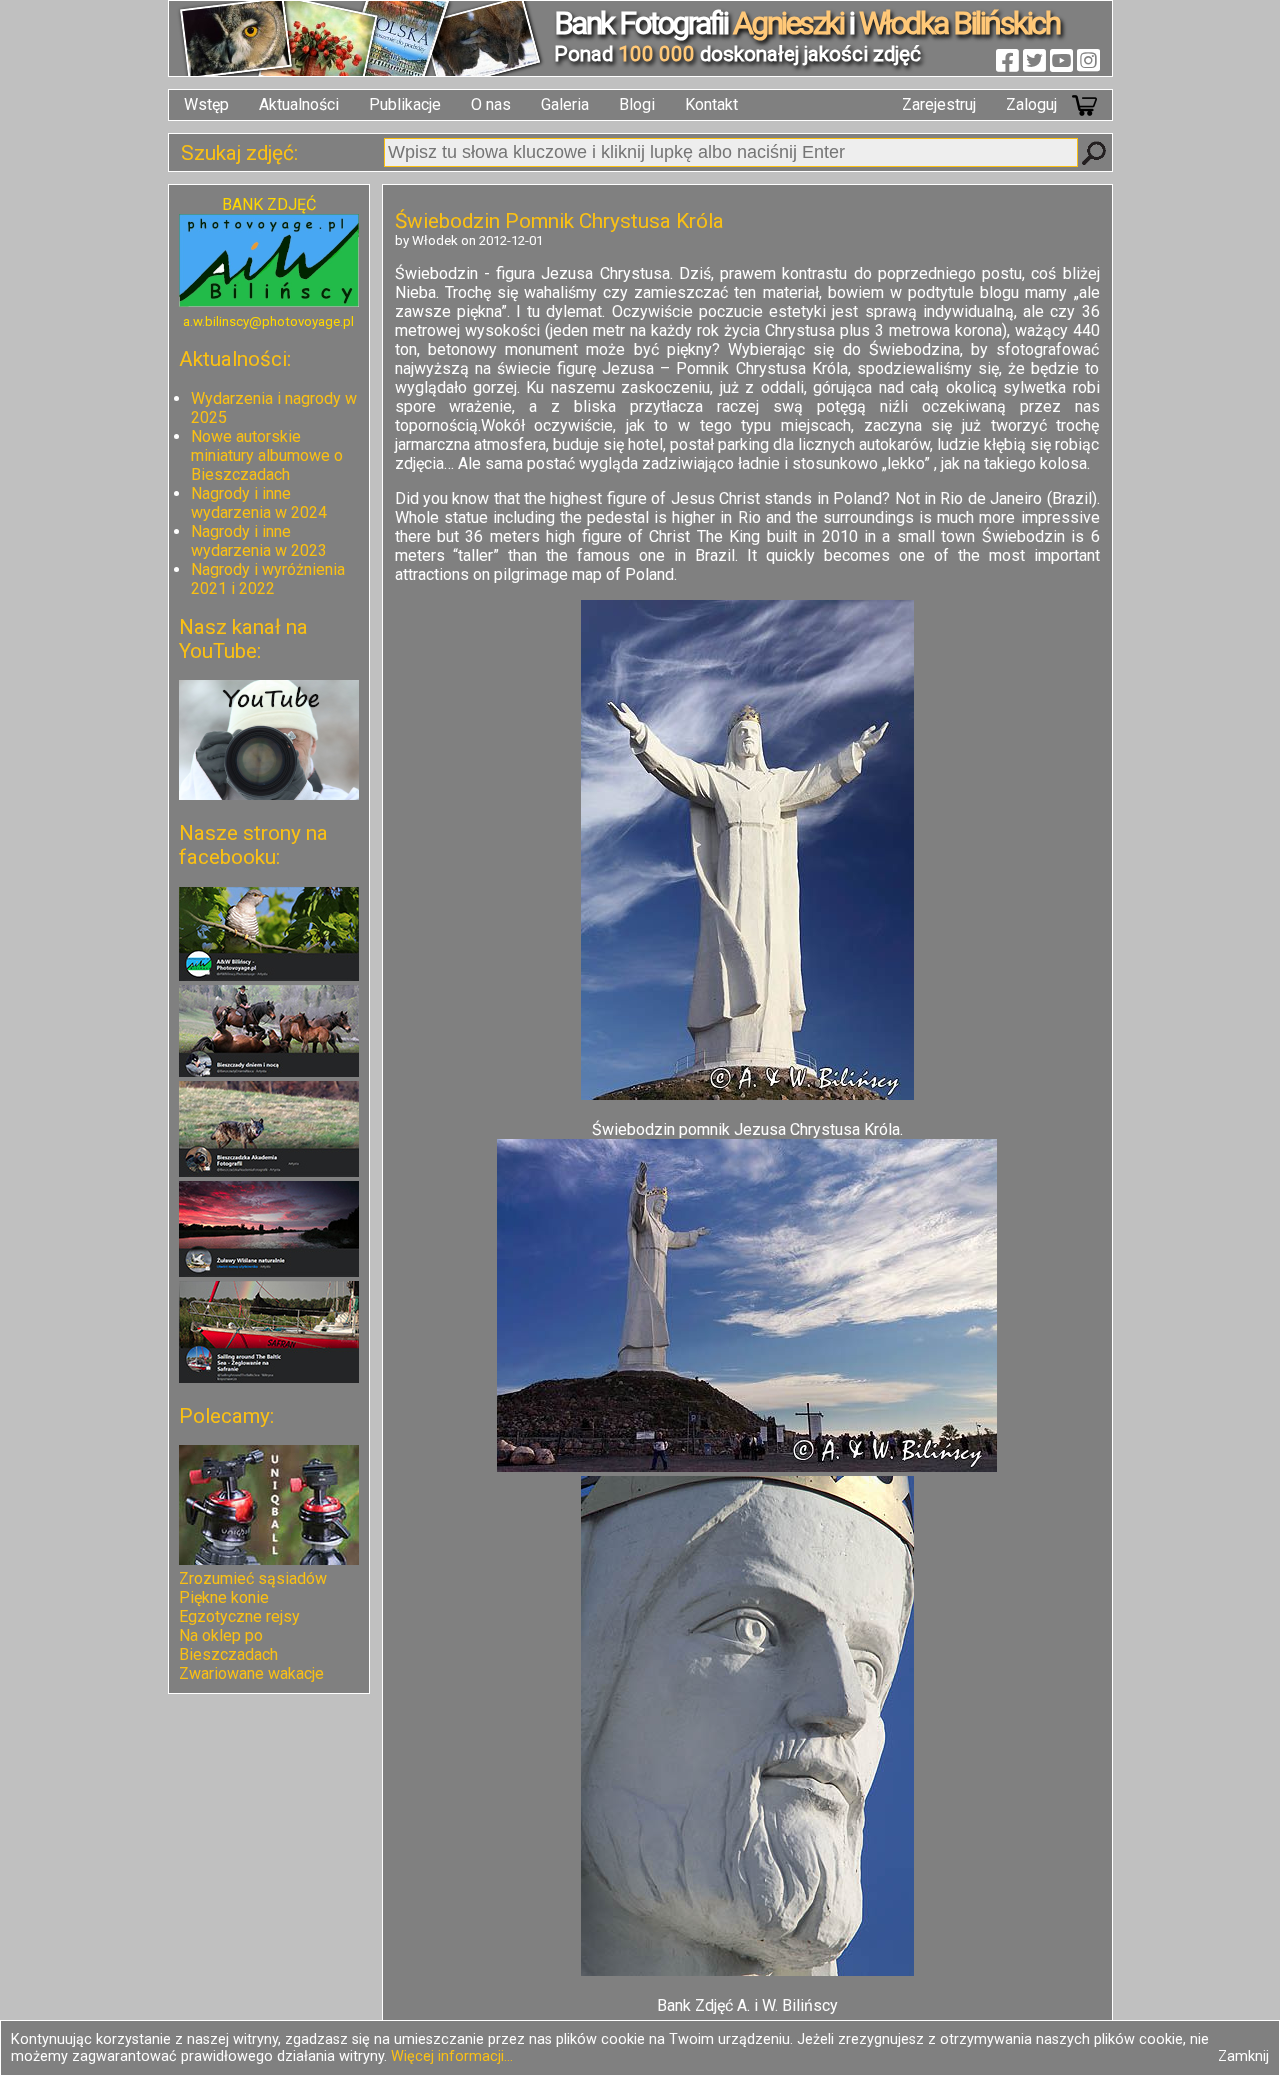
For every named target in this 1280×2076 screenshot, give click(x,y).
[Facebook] (1007, 60)
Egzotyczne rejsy (239, 1616)
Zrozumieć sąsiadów (253, 1578)
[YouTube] (1061, 60)
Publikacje (405, 104)
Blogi (637, 104)
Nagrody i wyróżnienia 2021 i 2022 (268, 579)
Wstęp (206, 104)
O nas (491, 104)
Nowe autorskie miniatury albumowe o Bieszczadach (267, 455)
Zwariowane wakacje (251, 1673)
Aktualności (299, 104)
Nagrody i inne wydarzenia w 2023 (259, 541)
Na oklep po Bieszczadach (228, 1645)
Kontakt (711, 104)
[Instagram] (1088, 60)
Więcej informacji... (452, 2056)
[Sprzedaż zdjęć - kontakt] (269, 301)
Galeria (565, 104)
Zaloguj (1031, 104)
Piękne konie (224, 1597)
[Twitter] (1034, 60)
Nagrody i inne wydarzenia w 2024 (259, 503)
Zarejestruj (939, 104)
